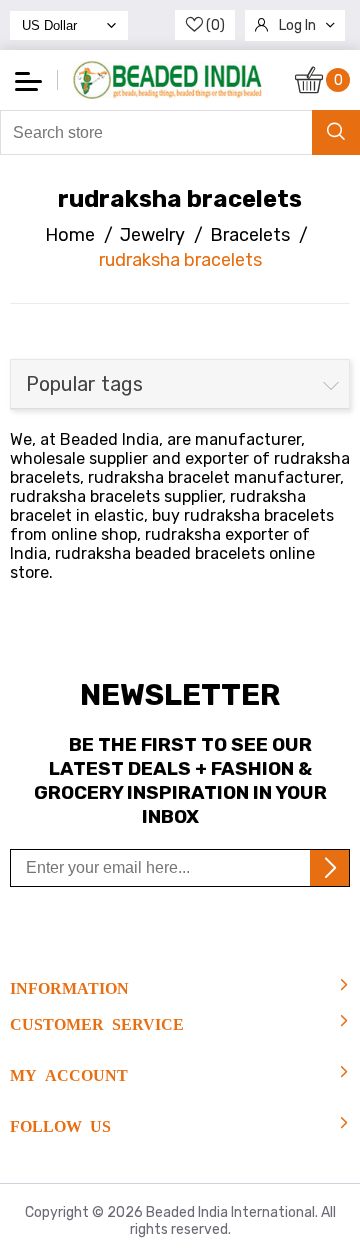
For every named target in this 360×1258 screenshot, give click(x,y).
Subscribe (329, 868)
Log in (297, 25)
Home (70, 235)
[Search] (336, 132)
